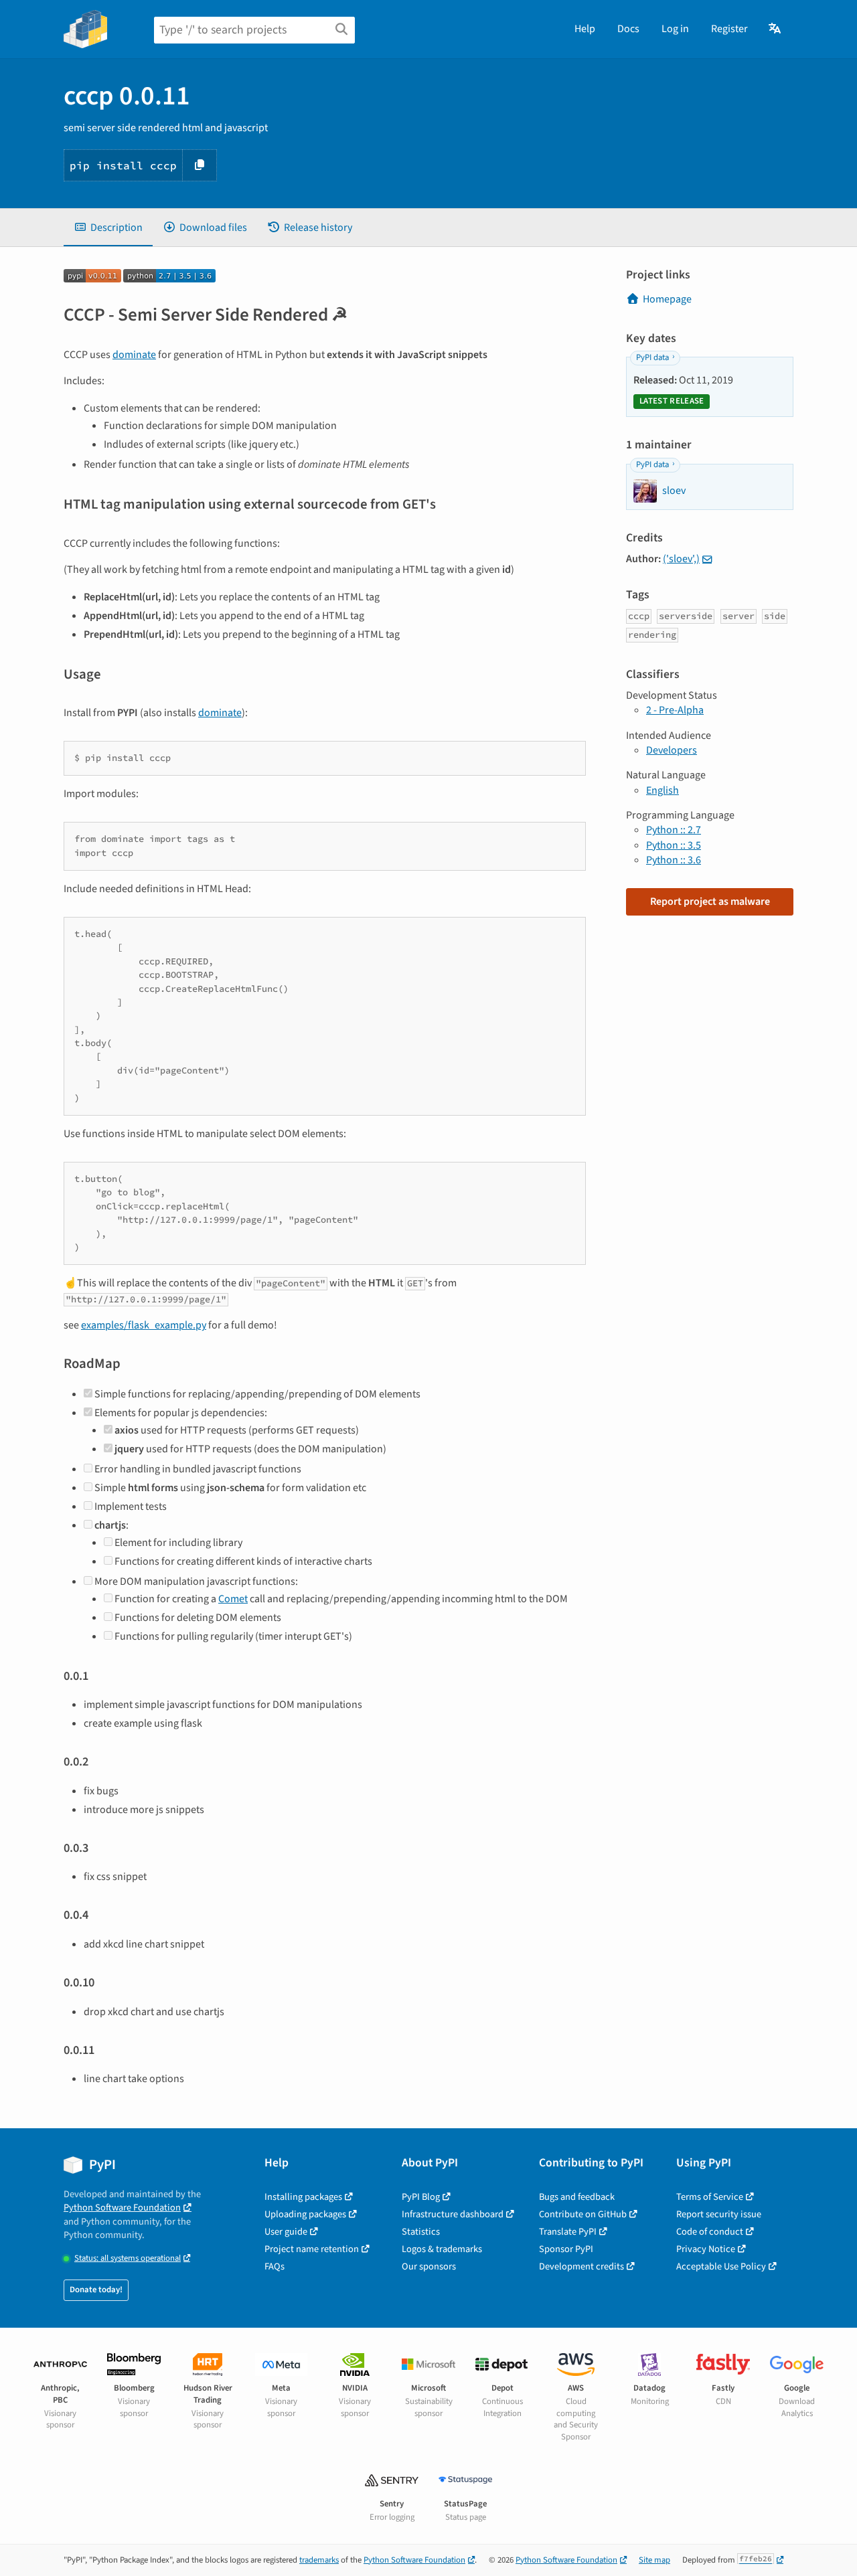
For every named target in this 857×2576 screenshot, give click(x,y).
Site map (654, 2560)
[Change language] (776, 29)
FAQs (275, 2266)
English (663, 790)
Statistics (421, 2232)
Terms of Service (710, 2197)
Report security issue (719, 2214)
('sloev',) (681, 559)
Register (729, 29)
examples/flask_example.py (144, 1325)
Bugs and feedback (577, 2197)
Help (585, 29)
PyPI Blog (421, 2197)
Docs (628, 29)
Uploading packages (305, 2214)
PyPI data (652, 357)
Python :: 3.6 (674, 860)
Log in (675, 29)
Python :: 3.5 (674, 845)
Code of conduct (710, 2232)
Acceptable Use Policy (721, 2266)
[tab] (108, 228)
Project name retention (312, 2249)
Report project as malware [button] (710, 901)
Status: (128, 2258)
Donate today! (96, 2290)
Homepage (667, 299)
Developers (672, 750)
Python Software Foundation (122, 2208)
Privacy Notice (706, 2249)
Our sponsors (429, 2266)
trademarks (319, 2560)
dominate (134, 355)
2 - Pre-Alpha (675, 710)
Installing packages (303, 2197)
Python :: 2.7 (674, 830)
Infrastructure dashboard (453, 2214)
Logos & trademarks (442, 2249)
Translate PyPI (568, 2232)
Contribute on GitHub (583, 2214)
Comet (233, 1599)
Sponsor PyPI (566, 2249)
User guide (286, 2232)
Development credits (581, 2266)
